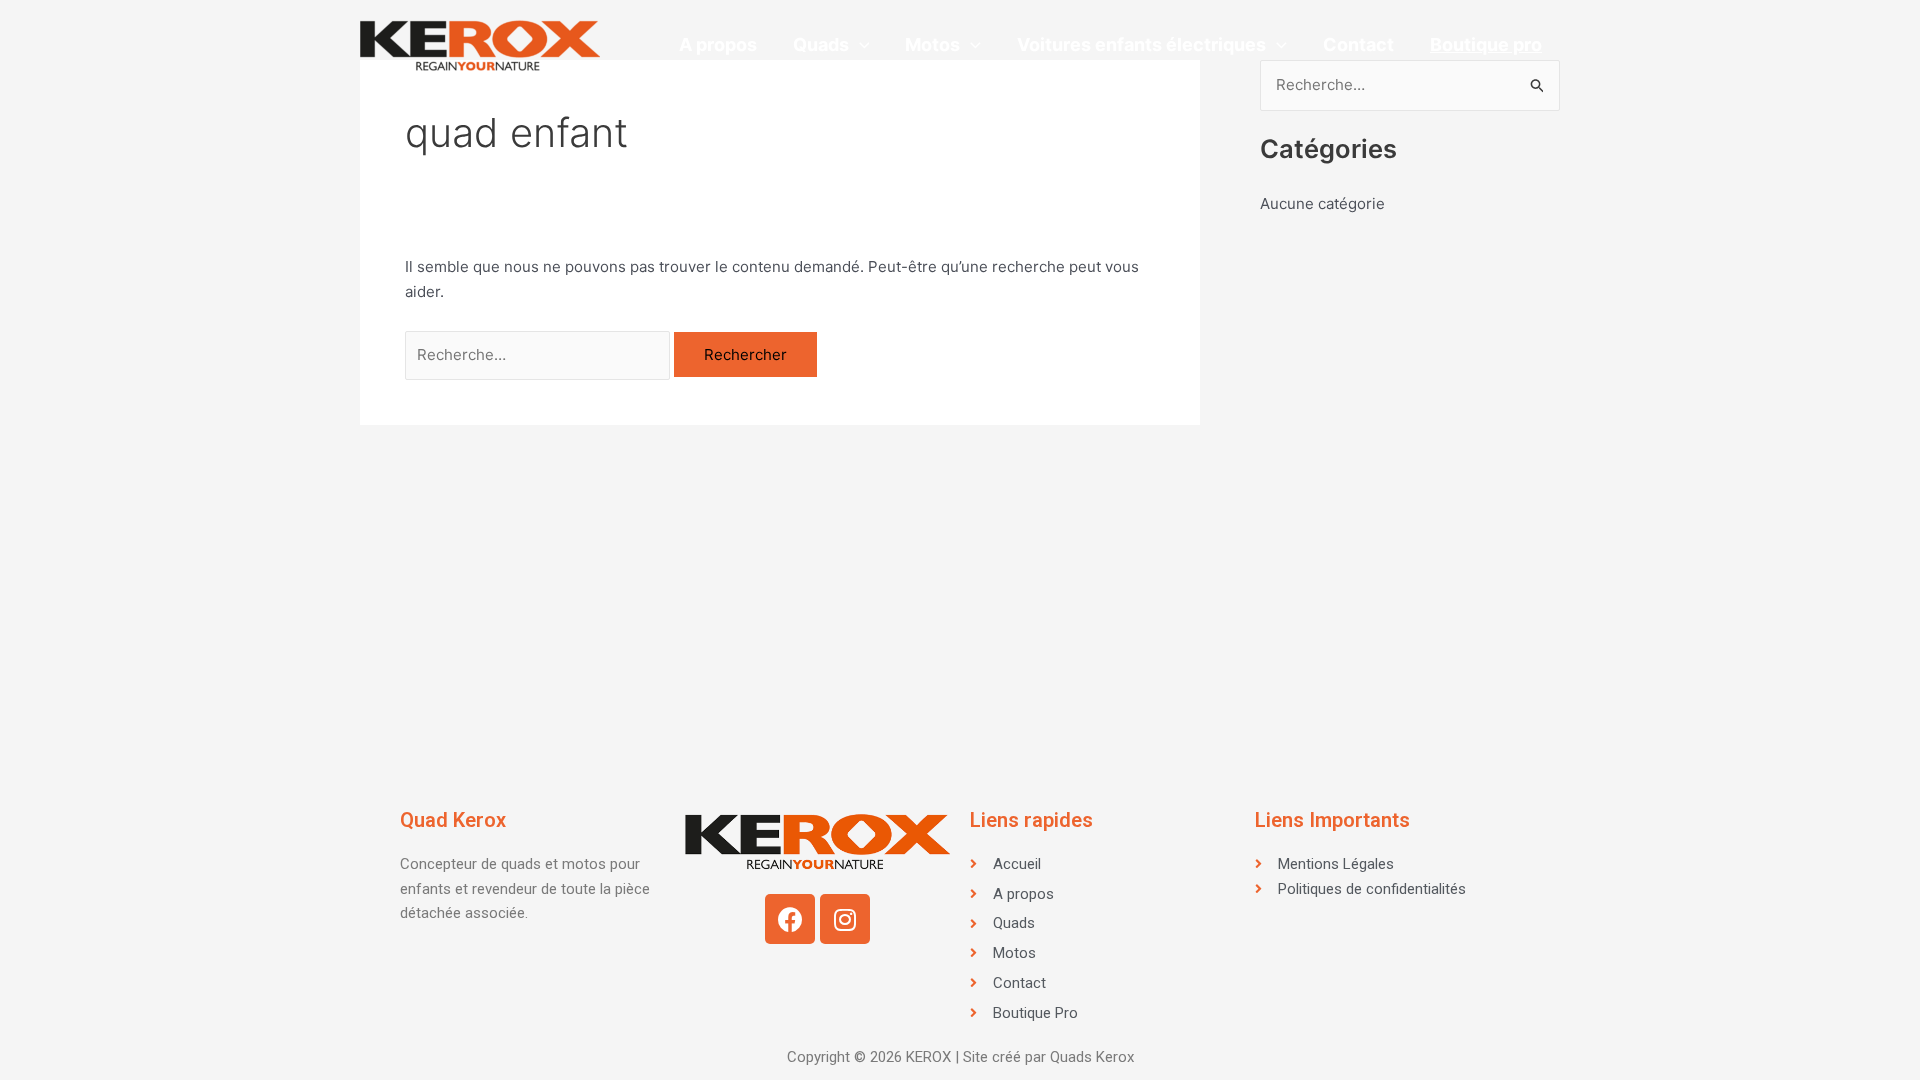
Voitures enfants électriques (1141, 44)
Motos (932, 44)
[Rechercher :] (539, 354)
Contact (1358, 44)
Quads (821, 44)
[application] (859, 45)
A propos (718, 44)
